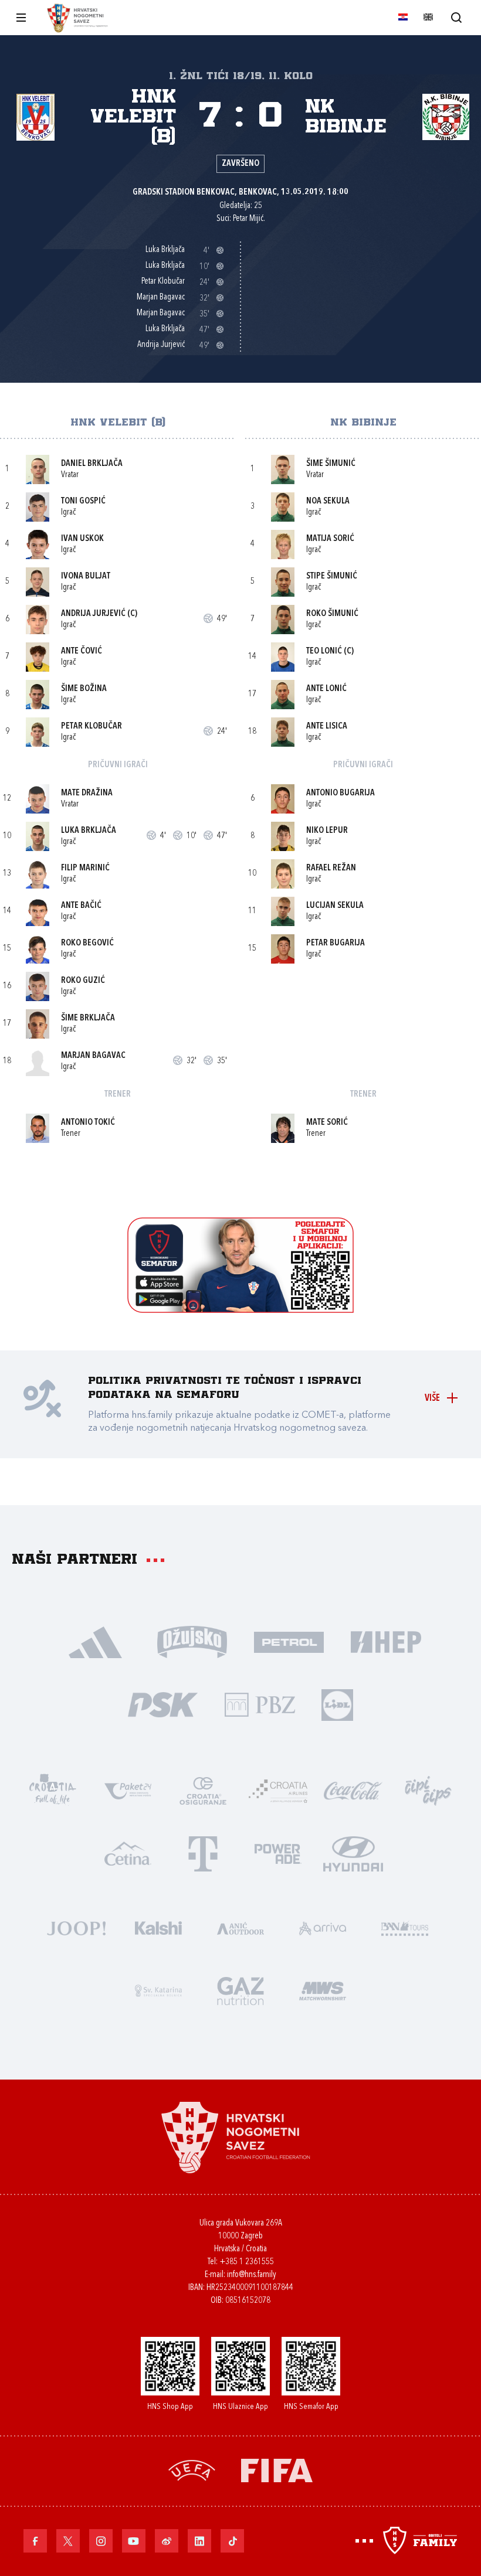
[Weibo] (167, 2541)
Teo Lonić (324, 651)
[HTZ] (53, 1790)
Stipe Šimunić (332, 576)
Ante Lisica (327, 726)
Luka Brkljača (89, 831)
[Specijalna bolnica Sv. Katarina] (158, 1990)
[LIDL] (337, 1704)
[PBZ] (260, 1704)
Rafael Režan (331, 868)
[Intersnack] (428, 1790)
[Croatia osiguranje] (203, 1790)
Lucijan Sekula (335, 906)
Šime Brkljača (88, 1018)
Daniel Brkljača (92, 464)
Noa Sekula (328, 501)
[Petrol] (289, 1641)
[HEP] (386, 1641)
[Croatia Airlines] (278, 1790)
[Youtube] (134, 2541)
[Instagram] (101, 2541)
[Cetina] (128, 1852)
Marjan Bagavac (93, 1056)
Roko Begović (87, 943)
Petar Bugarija (336, 943)
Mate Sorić (327, 1123)
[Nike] (95, 1641)
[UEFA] (192, 2469)
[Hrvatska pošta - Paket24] (128, 1790)
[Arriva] (323, 1927)
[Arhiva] (456, 17)
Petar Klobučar (92, 726)
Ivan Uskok (82, 539)
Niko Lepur (327, 831)
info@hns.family (252, 2275)
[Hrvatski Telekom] (203, 1852)
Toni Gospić (83, 501)
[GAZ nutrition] (240, 1990)
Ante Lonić (326, 689)
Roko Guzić (83, 981)
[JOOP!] (76, 1927)
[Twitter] (68, 2541)
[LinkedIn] (199, 2541)
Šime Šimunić (331, 464)
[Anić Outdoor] (240, 1927)
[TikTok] (232, 2541)
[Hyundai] (353, 1852)
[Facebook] (35, 2541)
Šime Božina (84, 689)
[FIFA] (277, 2469)
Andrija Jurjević (93, 614)
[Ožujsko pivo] (192, 1641)
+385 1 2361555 (247, 2262)
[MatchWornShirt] (323, 1990)
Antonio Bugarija (341, 793)
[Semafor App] (240, 1310)
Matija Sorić (330, 539)
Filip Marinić (85, 868)
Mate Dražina (87, 793)
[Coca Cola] (353, 1790)
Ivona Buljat (86, 576)
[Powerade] (278, 1852)
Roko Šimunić (332, 614)
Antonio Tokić (88, 1123)
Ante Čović (82, 651)
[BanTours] (405, 1927)
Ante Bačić (81, 906)
